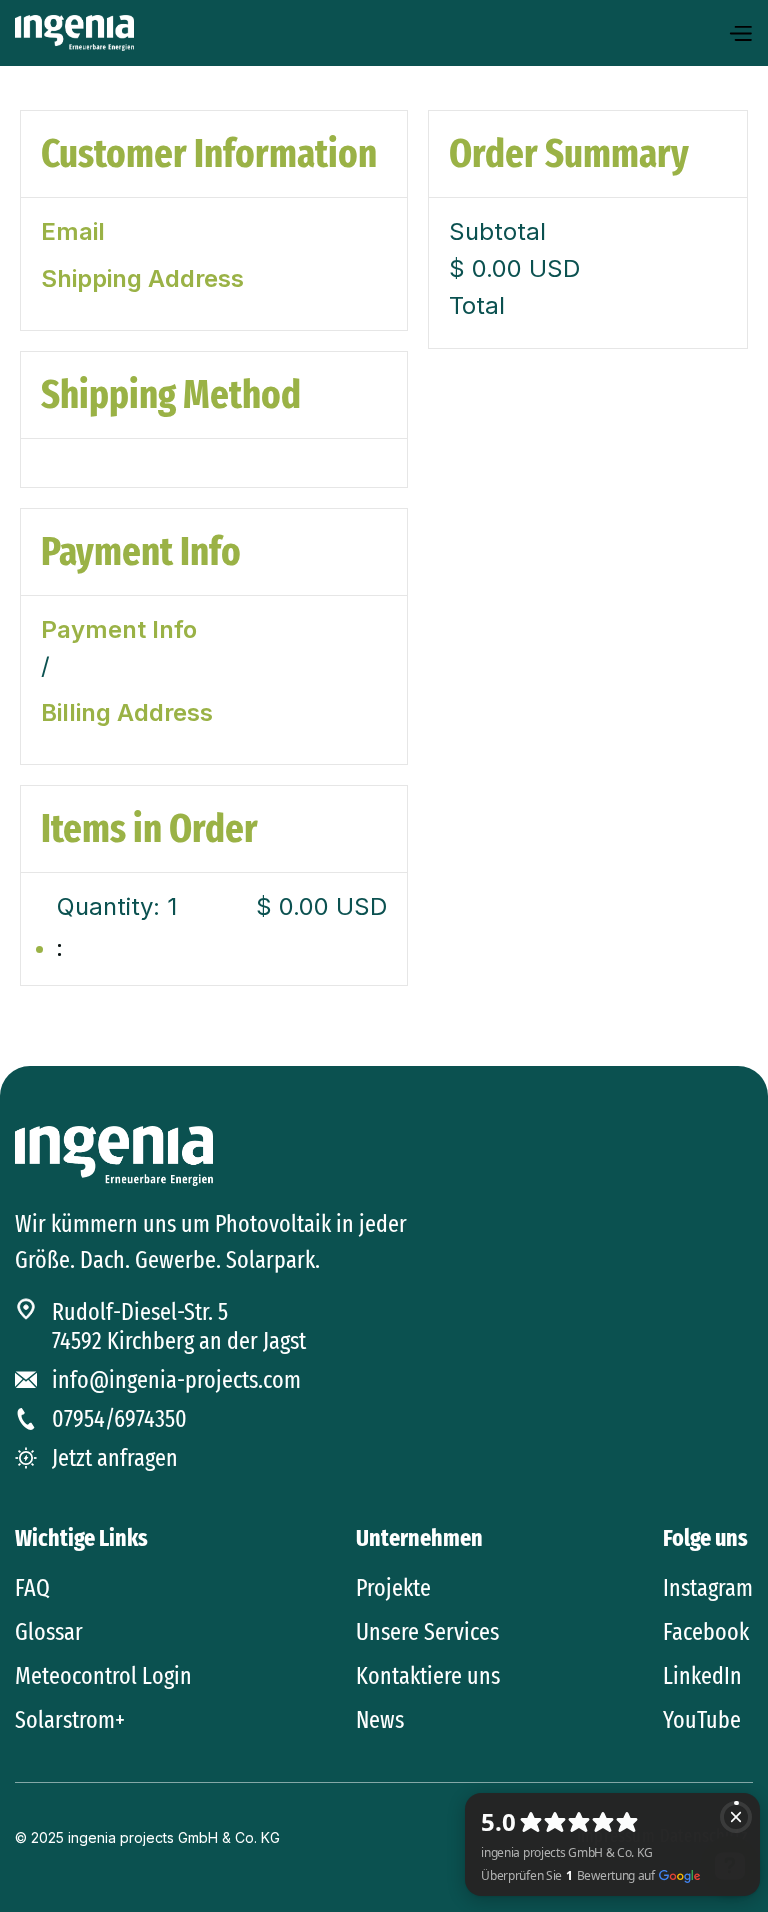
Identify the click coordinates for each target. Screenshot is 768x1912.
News (380, 1720)
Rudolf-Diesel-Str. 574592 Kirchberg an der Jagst (179, 1326)
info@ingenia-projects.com (176, 1380)
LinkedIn (702, 1676)
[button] (740, 33)
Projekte (393, 1588)
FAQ (32, 1588)
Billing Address (127, 713)
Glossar (49, 1632)
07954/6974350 (119, 1419)
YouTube (702, 1720)
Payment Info (119, 630)
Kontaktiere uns (428, 1676)
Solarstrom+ (70, 1720)
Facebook (706, 1632)
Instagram (708, 1588)
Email (73, 232)
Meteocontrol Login (103, 1676)
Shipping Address (142, 279)
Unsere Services (427, 1632)
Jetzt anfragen (115, 1458)
